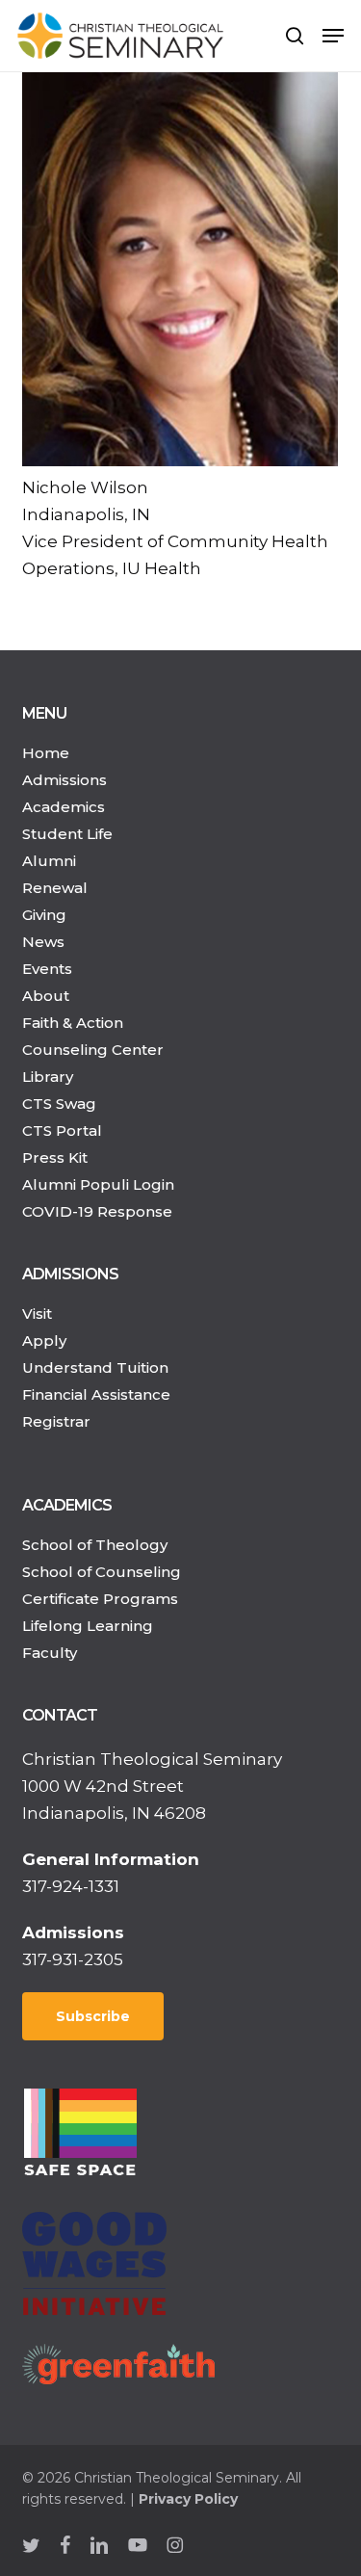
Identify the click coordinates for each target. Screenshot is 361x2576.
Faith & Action (73, 1023)
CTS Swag (59, 1104)
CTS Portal (62, 1130)
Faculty (50, 1653)
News (43, 942)
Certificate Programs (100, 1599)
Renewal (55, 888)
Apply (44, 1341)
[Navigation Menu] (333, 36)
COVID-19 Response (97, 1211)
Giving (44, 915)
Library (48, 1077)
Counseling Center (93, 1050)
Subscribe (93, 2016)
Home (46, 753)
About (46, 996)
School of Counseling (102, 1572)
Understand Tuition (95, 1367)
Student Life (67, 834)
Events (47, 969)
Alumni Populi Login (98, 1184)
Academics (64, 807)
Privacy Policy (188, 2499)
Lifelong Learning (88, 1626)
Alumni (49, 861)
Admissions (64, 780)
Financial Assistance (96, 1394)
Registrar (56, 1421)
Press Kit (55, 1157)
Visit (37, 1314)
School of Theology (95, 1545)
